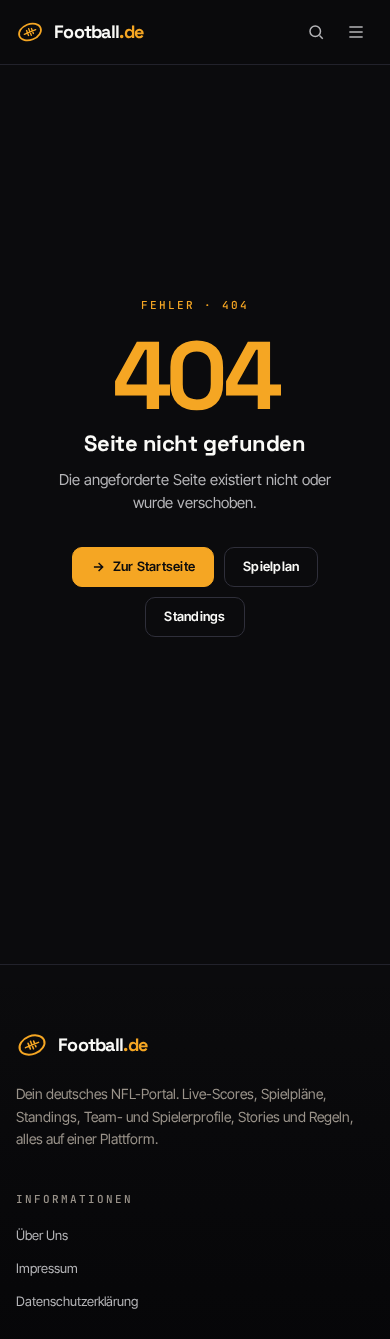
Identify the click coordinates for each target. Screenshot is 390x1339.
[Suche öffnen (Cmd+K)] (316, 32)
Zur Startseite (154, 566)
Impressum (47, 1268)
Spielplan (271, 566)
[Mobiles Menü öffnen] (356, 32)
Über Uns (42, 1235)
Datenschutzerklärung (77, 1301)
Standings (194, 616)
